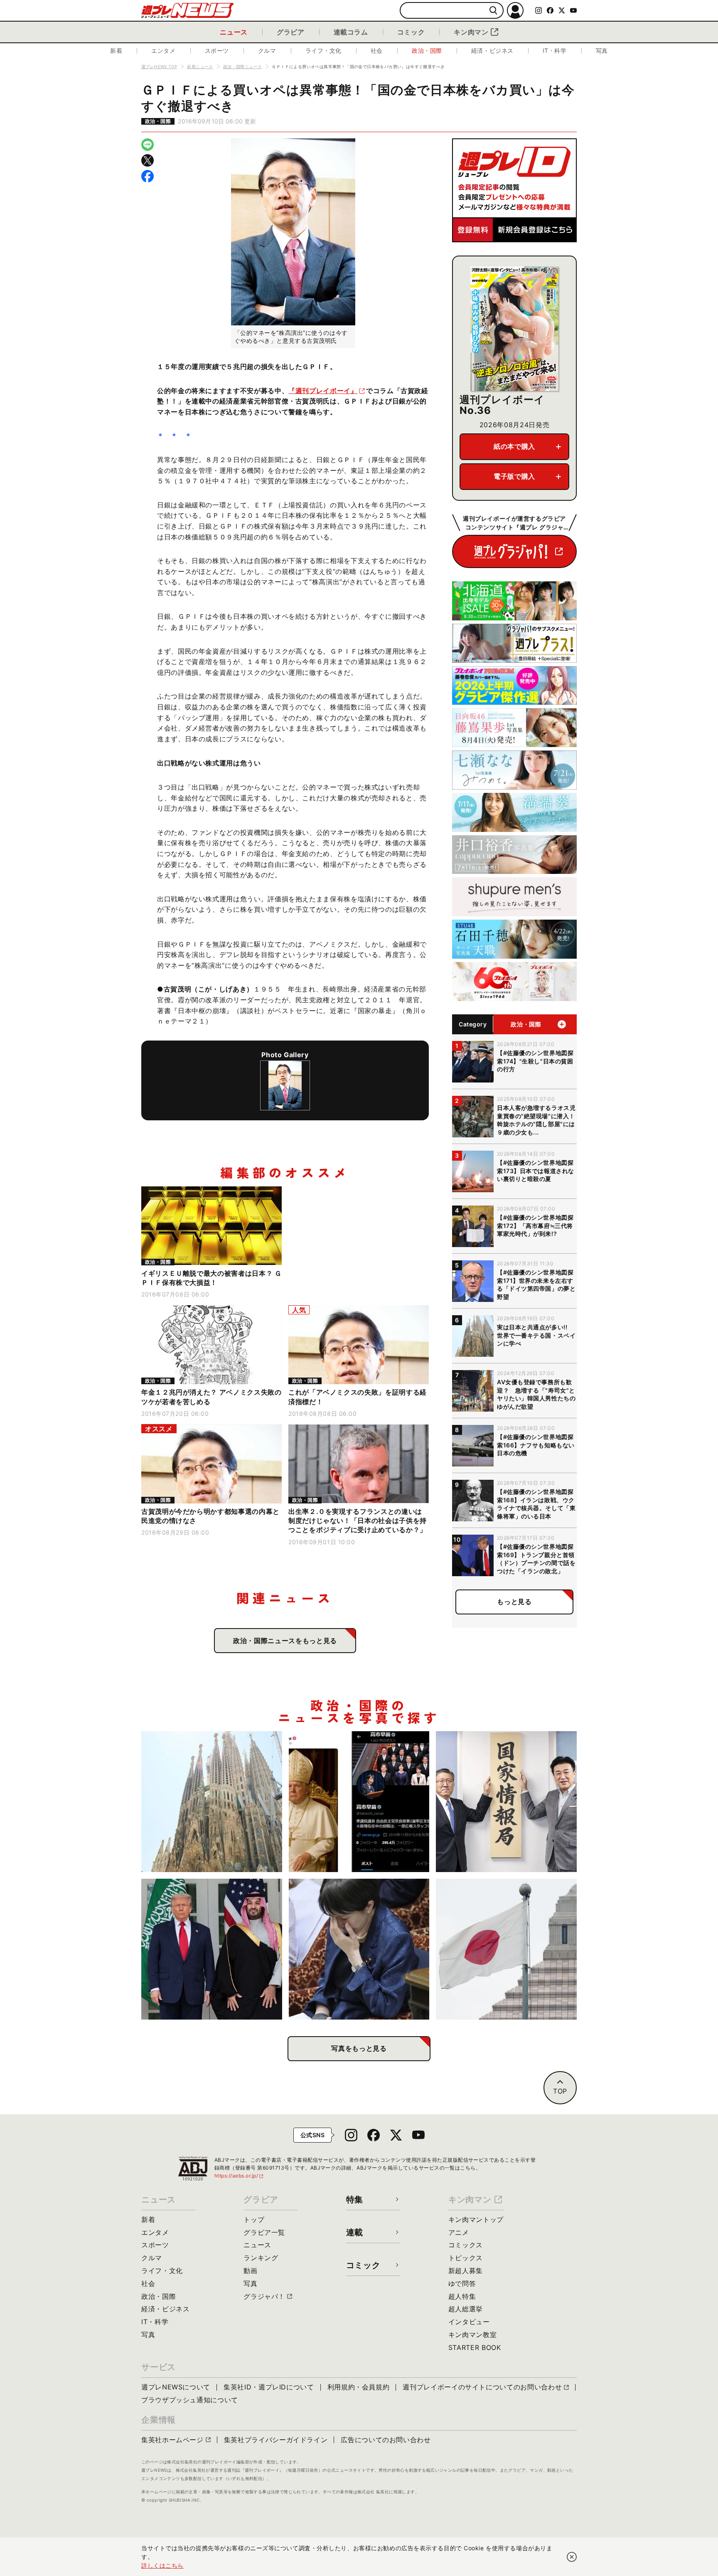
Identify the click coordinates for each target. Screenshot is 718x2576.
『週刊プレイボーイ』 (323, 391)
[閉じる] (572, 2557)
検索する (493, 11)
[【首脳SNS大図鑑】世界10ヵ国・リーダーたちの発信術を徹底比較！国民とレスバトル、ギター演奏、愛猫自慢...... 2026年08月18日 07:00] (359, 1802)
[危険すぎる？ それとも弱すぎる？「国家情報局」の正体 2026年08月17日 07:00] (506, 1802)
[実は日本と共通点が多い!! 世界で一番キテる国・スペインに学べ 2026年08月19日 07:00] (212, 1802)
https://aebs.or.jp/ (239, 2176)
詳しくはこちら (162, 2565)
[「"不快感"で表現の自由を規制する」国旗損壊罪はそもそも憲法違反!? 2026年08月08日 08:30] (506, 1949)
